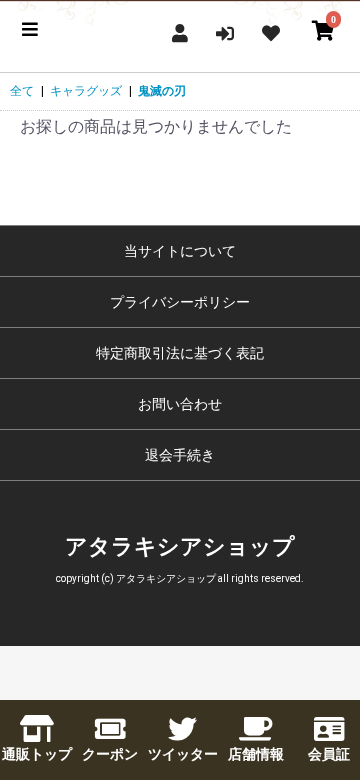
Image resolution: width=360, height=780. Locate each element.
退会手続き (180, 455)
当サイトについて (180, 251)
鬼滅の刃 (162, 91)
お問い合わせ (180, 404)
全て (22, 91)
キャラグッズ (86, 91)
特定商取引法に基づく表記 (180, 353)
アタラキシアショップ (180, 546)
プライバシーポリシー (180, 302)
